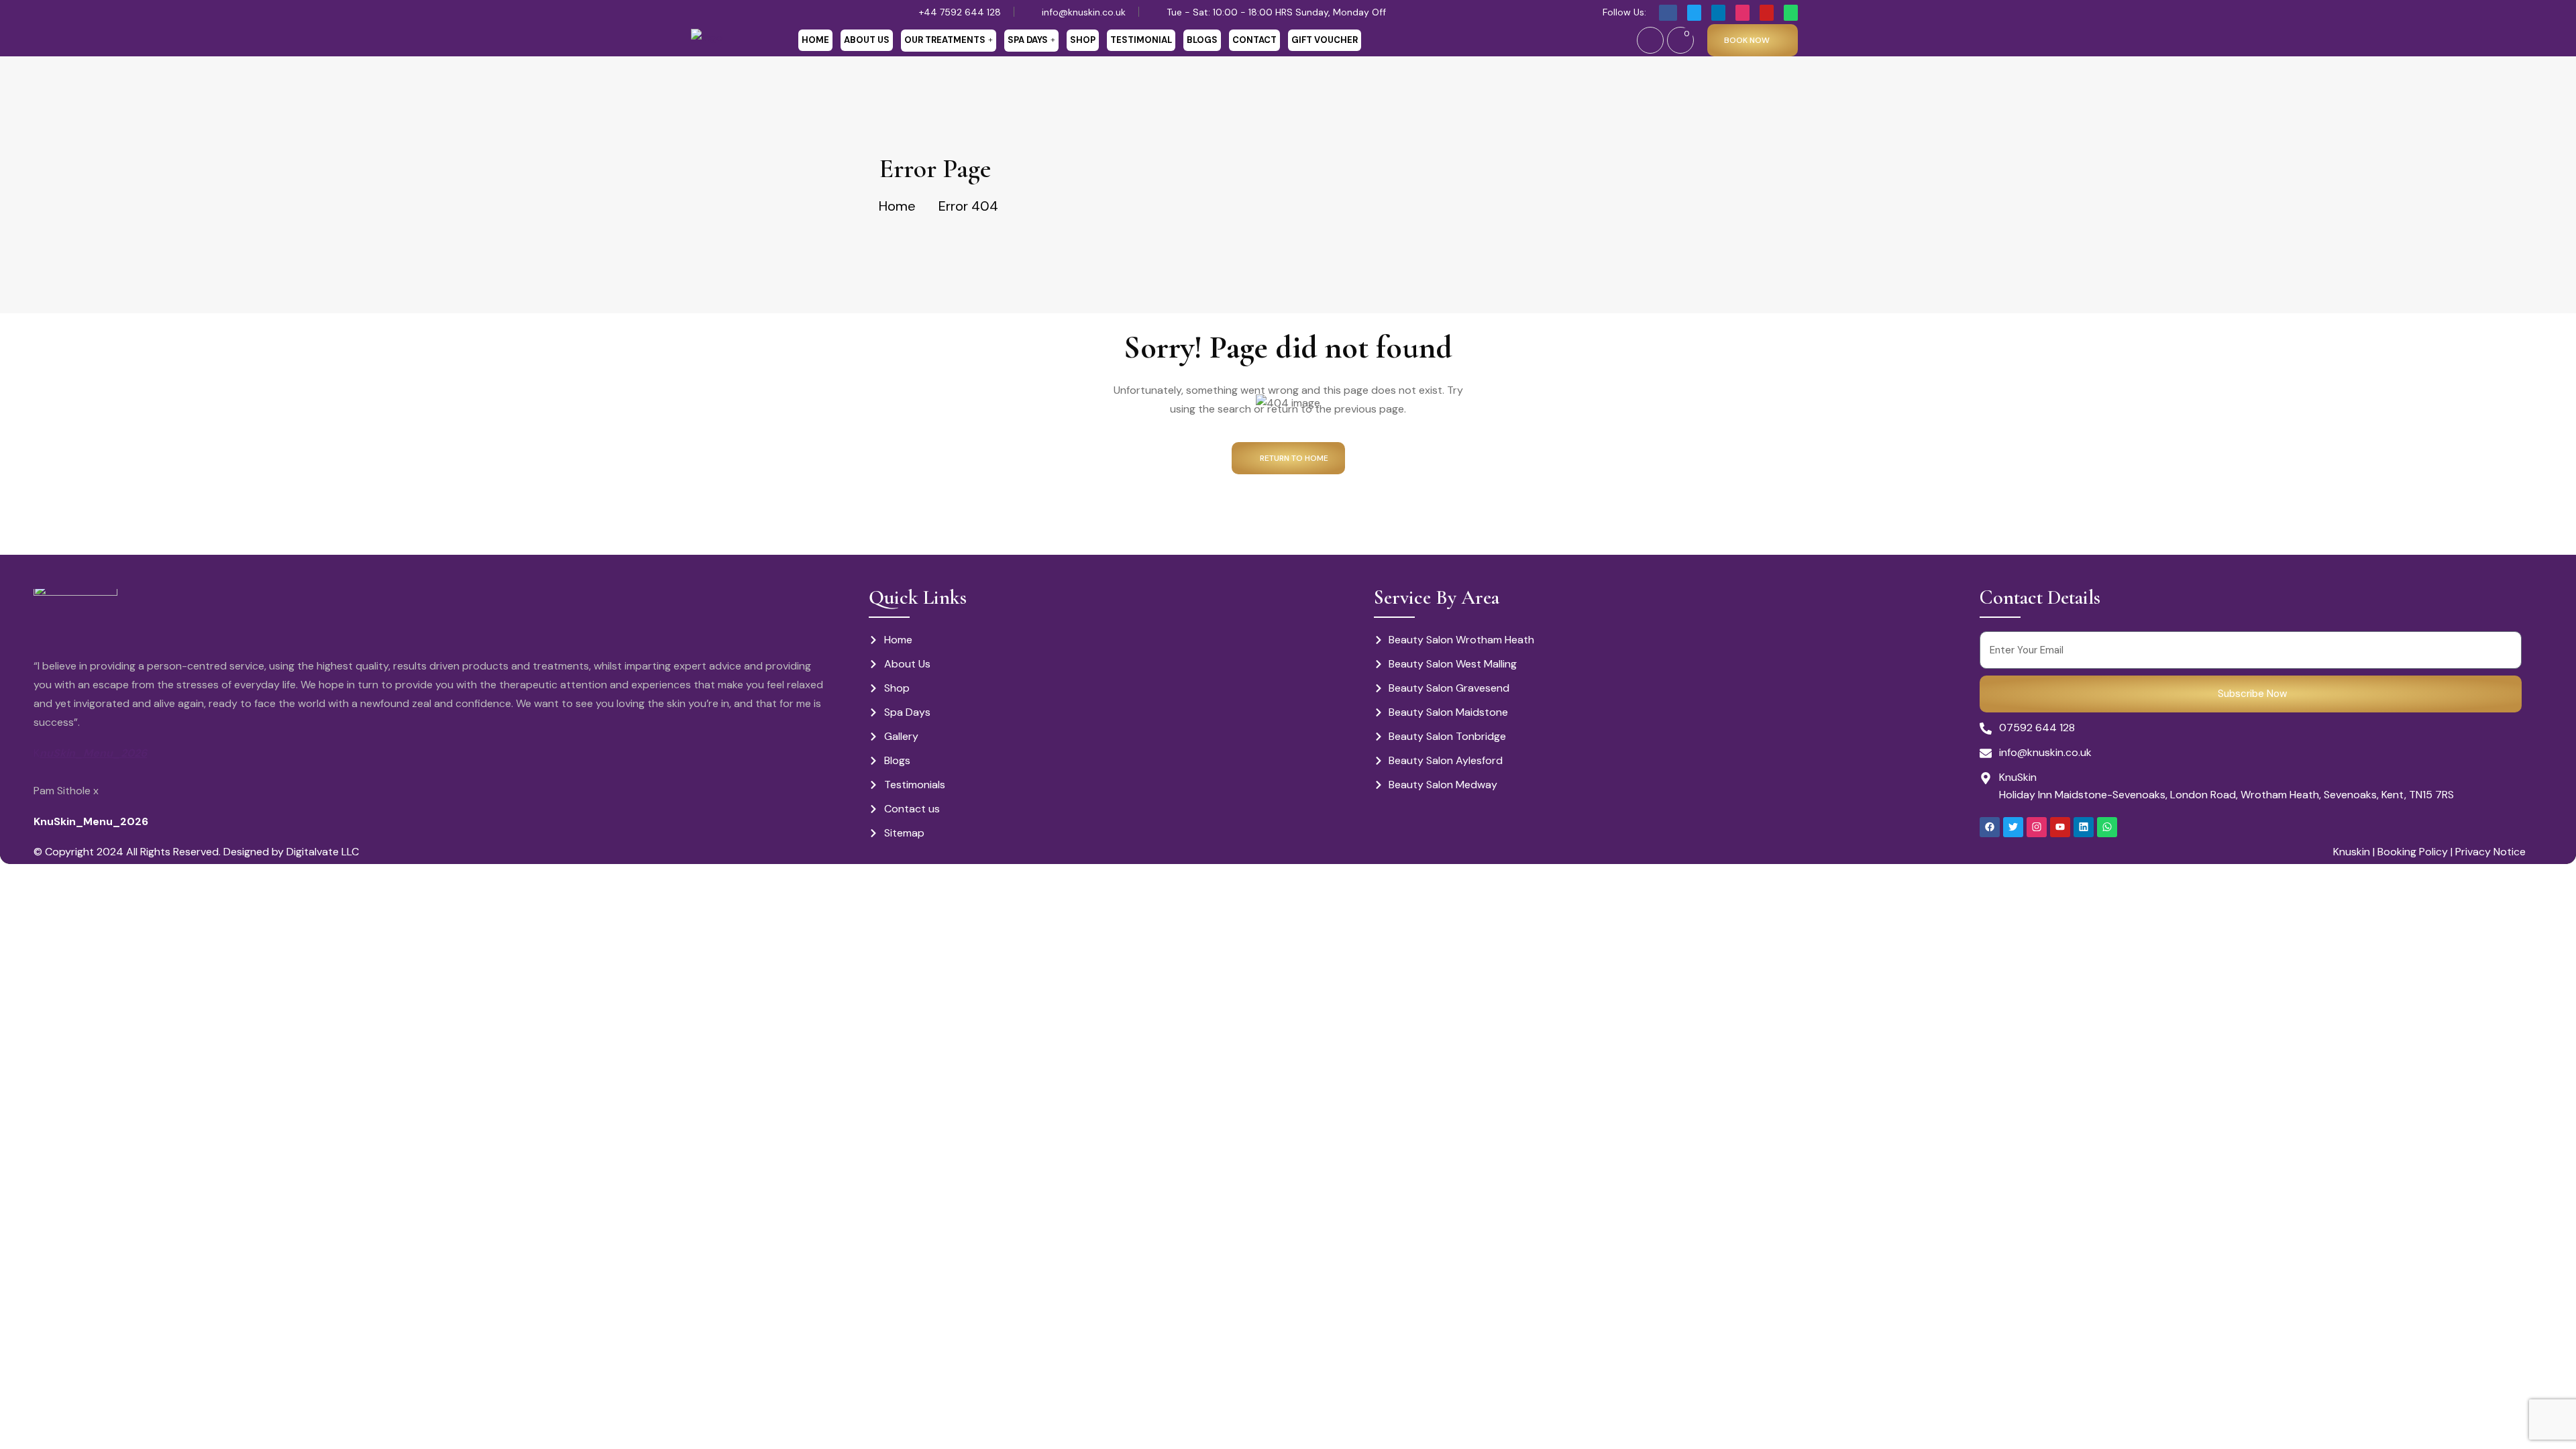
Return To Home (1294, 458)
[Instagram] (2037, 827)
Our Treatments (945, 40)
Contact (1254, 40)
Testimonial (1141, 40)
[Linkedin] (2084, 827)
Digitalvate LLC (323, 852)
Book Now (1747, 40)
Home (815, 40)
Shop (1083, 40)
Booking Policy (2411, 852)
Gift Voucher (1325, 40)
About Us (867, 40)
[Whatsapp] (2107, 827)
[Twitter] (2013, 827)
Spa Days (1028, 40)
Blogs (1202, 40)
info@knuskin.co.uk (1084, 12)
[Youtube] (2060, 827)
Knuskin (2352, 852)
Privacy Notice (2490, 852)
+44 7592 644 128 (960, 12)
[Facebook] (1990, 827)
